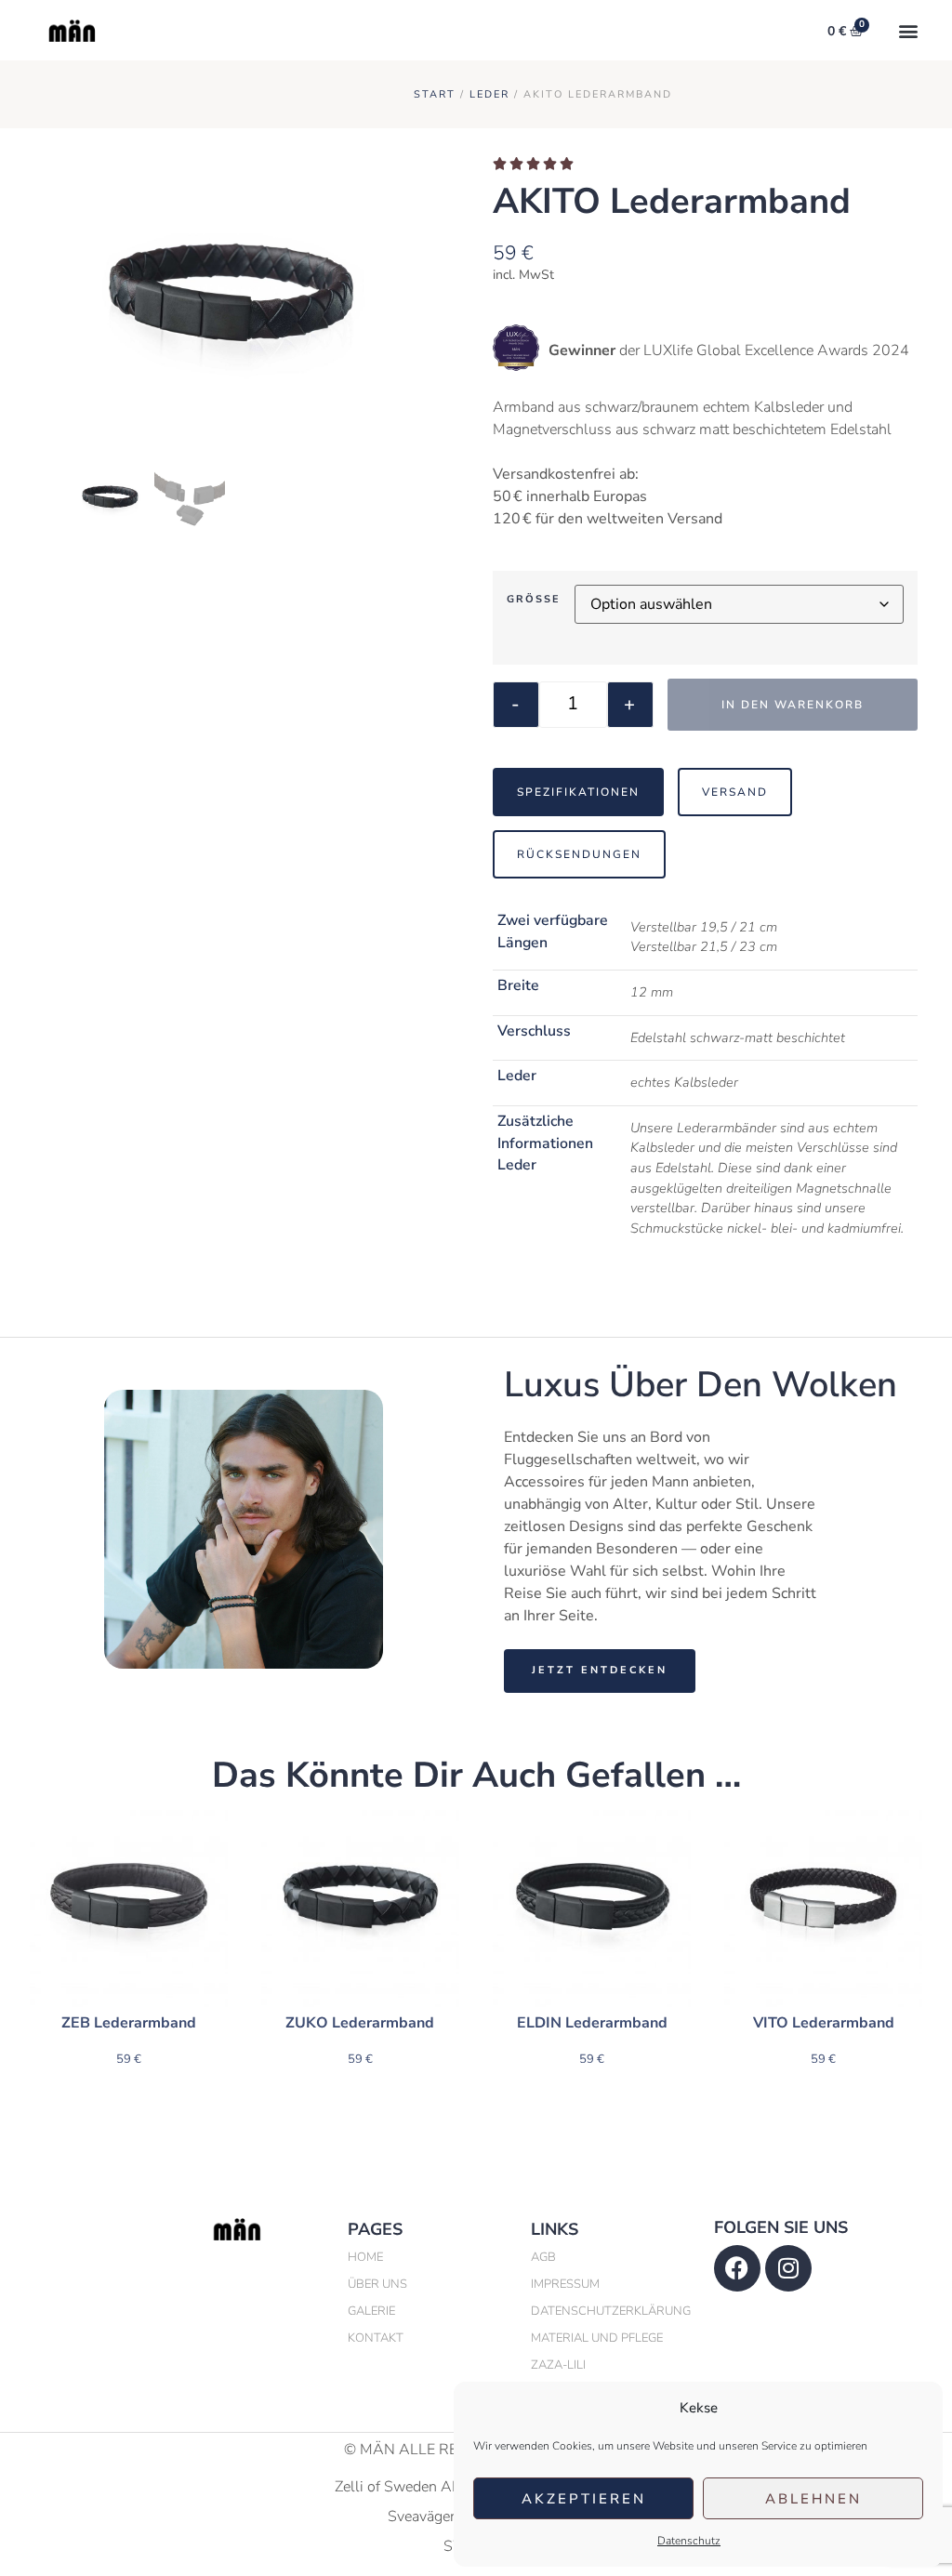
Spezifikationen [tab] (578, 792)
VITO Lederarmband (824, 2023)
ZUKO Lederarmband (360, 2023)
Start (435, 94)
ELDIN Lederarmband (592, 2023)
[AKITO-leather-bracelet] (229, 311)
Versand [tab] (735, 792)
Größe (534, 599)
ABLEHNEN (813, 2499)
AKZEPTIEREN (584, 2499)
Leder (489, 94)
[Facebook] (737, 2268)
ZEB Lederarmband (129, 2023)
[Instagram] (788, 2268)
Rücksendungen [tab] (579, 854)
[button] (909, 30)
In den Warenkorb (793, 705)
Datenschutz (689, 2541)
